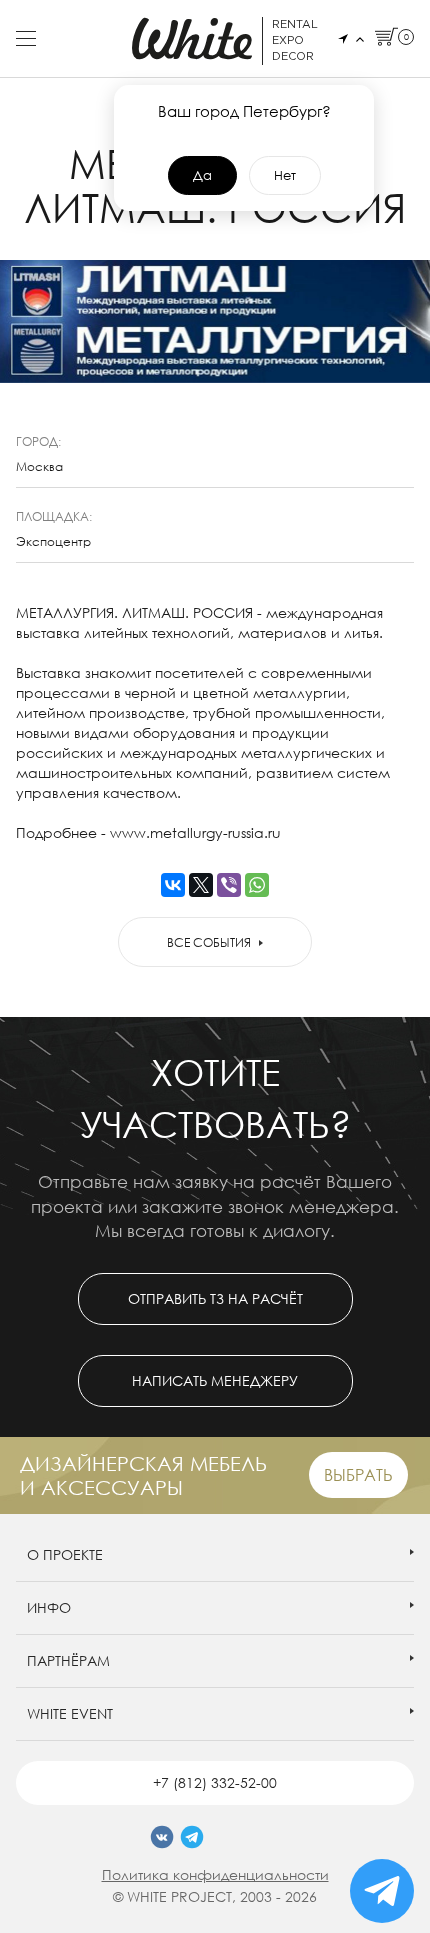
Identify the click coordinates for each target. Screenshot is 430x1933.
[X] (201, 885)
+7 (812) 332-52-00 (215, 1782)
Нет (285, 175)
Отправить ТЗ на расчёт (215, 1298)
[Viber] (229, 885)
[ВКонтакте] (173, 885)
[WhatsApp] (257, 885)
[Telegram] (192, 1837)
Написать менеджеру (215, 1380)
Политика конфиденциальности (215, 1874)
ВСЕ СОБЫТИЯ (209, 942)
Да (202, 175)
